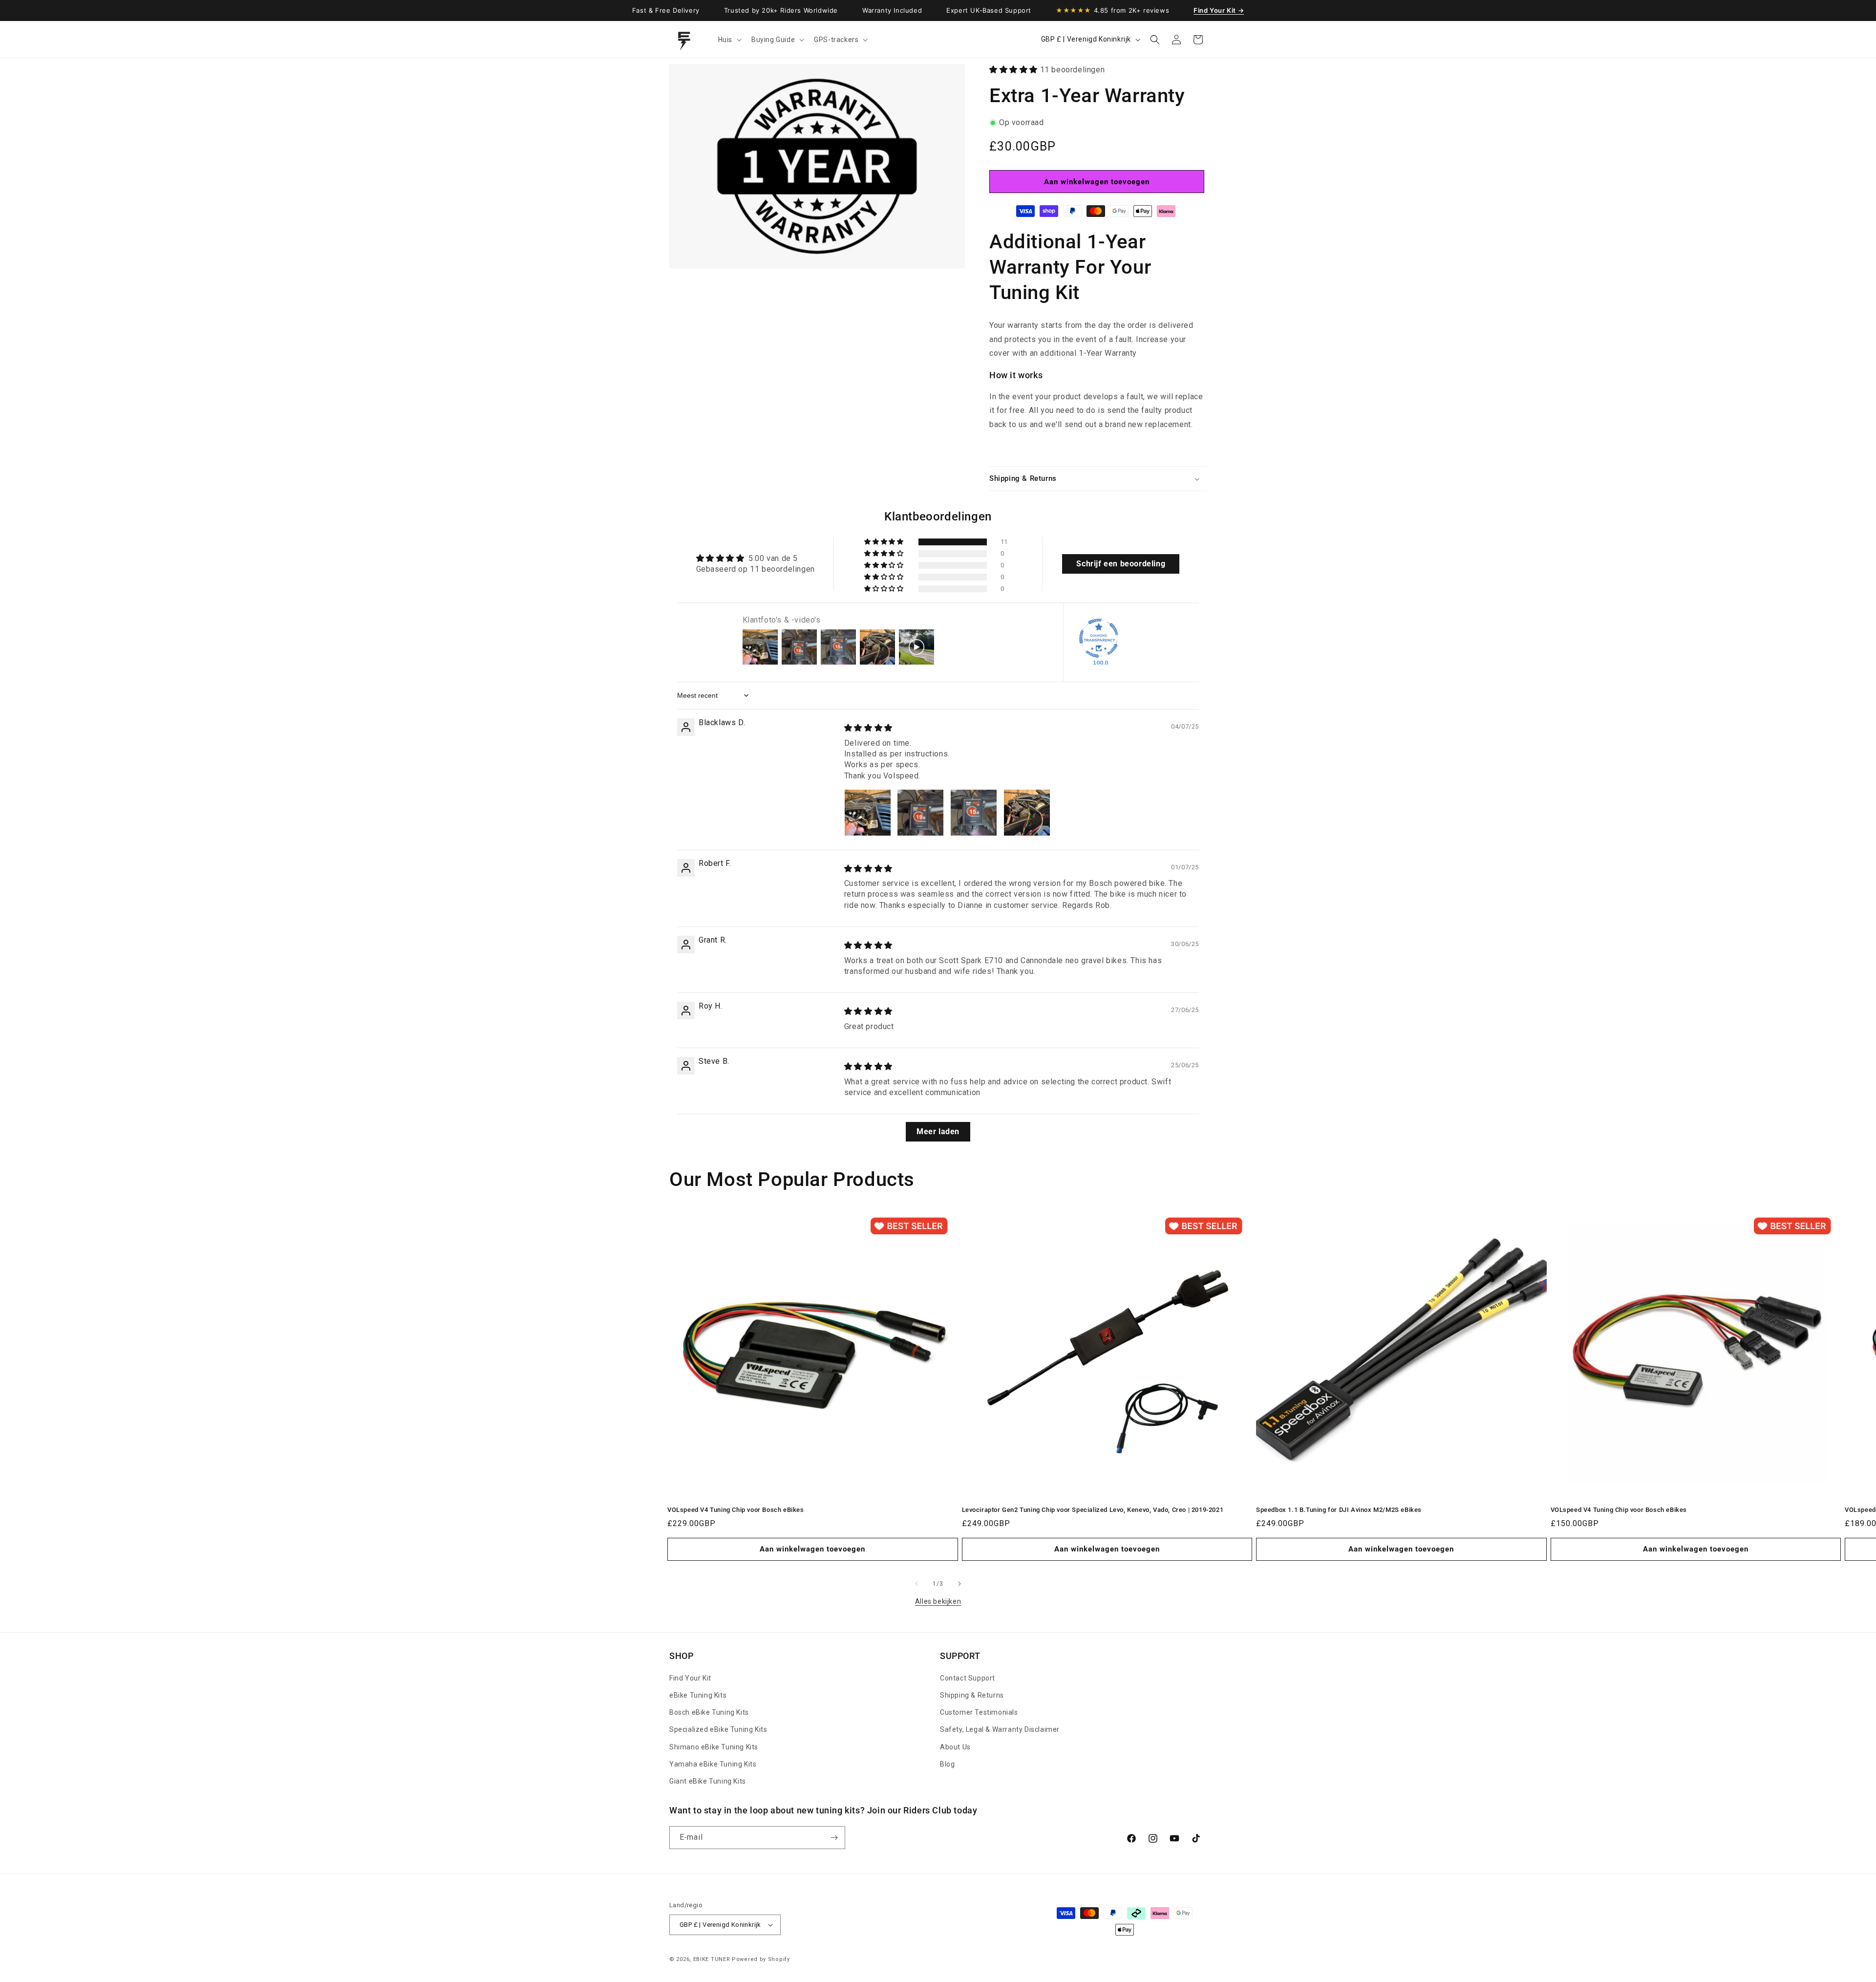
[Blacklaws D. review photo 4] (1027, 813)
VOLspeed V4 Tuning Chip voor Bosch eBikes (736, 1510)
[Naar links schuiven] (917, 1584)
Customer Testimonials (979, 1712)
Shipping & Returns (972, 1695)
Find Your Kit (690, 1678)
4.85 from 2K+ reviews (1112, 10)
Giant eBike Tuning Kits (708, 1781)
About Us (955, 1747)
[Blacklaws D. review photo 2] (920, 813)
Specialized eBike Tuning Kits (718, 1730)
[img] (868, 728)
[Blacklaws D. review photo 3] (974, 813)
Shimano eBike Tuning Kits (714, 1747)
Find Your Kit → (1219, 10)
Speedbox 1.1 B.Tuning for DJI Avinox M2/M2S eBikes (1339, 1510)
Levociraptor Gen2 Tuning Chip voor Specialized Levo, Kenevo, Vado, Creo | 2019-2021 (1093, 1510)
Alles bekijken (938, 1601)
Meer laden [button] (938, 1131)
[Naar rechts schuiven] (959, 1584)
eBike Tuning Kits (698, 1695)
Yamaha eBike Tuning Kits (713, 1764)
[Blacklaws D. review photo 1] (868, 813)
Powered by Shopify (761, 1959)
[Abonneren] (834, 1838)
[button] (729, 40)
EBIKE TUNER (712, 1959)
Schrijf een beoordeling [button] (1121, 564)
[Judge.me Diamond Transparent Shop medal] (1099, 638)
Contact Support (968, 1678)
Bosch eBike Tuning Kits (709, 1712)
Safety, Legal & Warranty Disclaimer (1000, 1730)
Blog (947, 1764)
